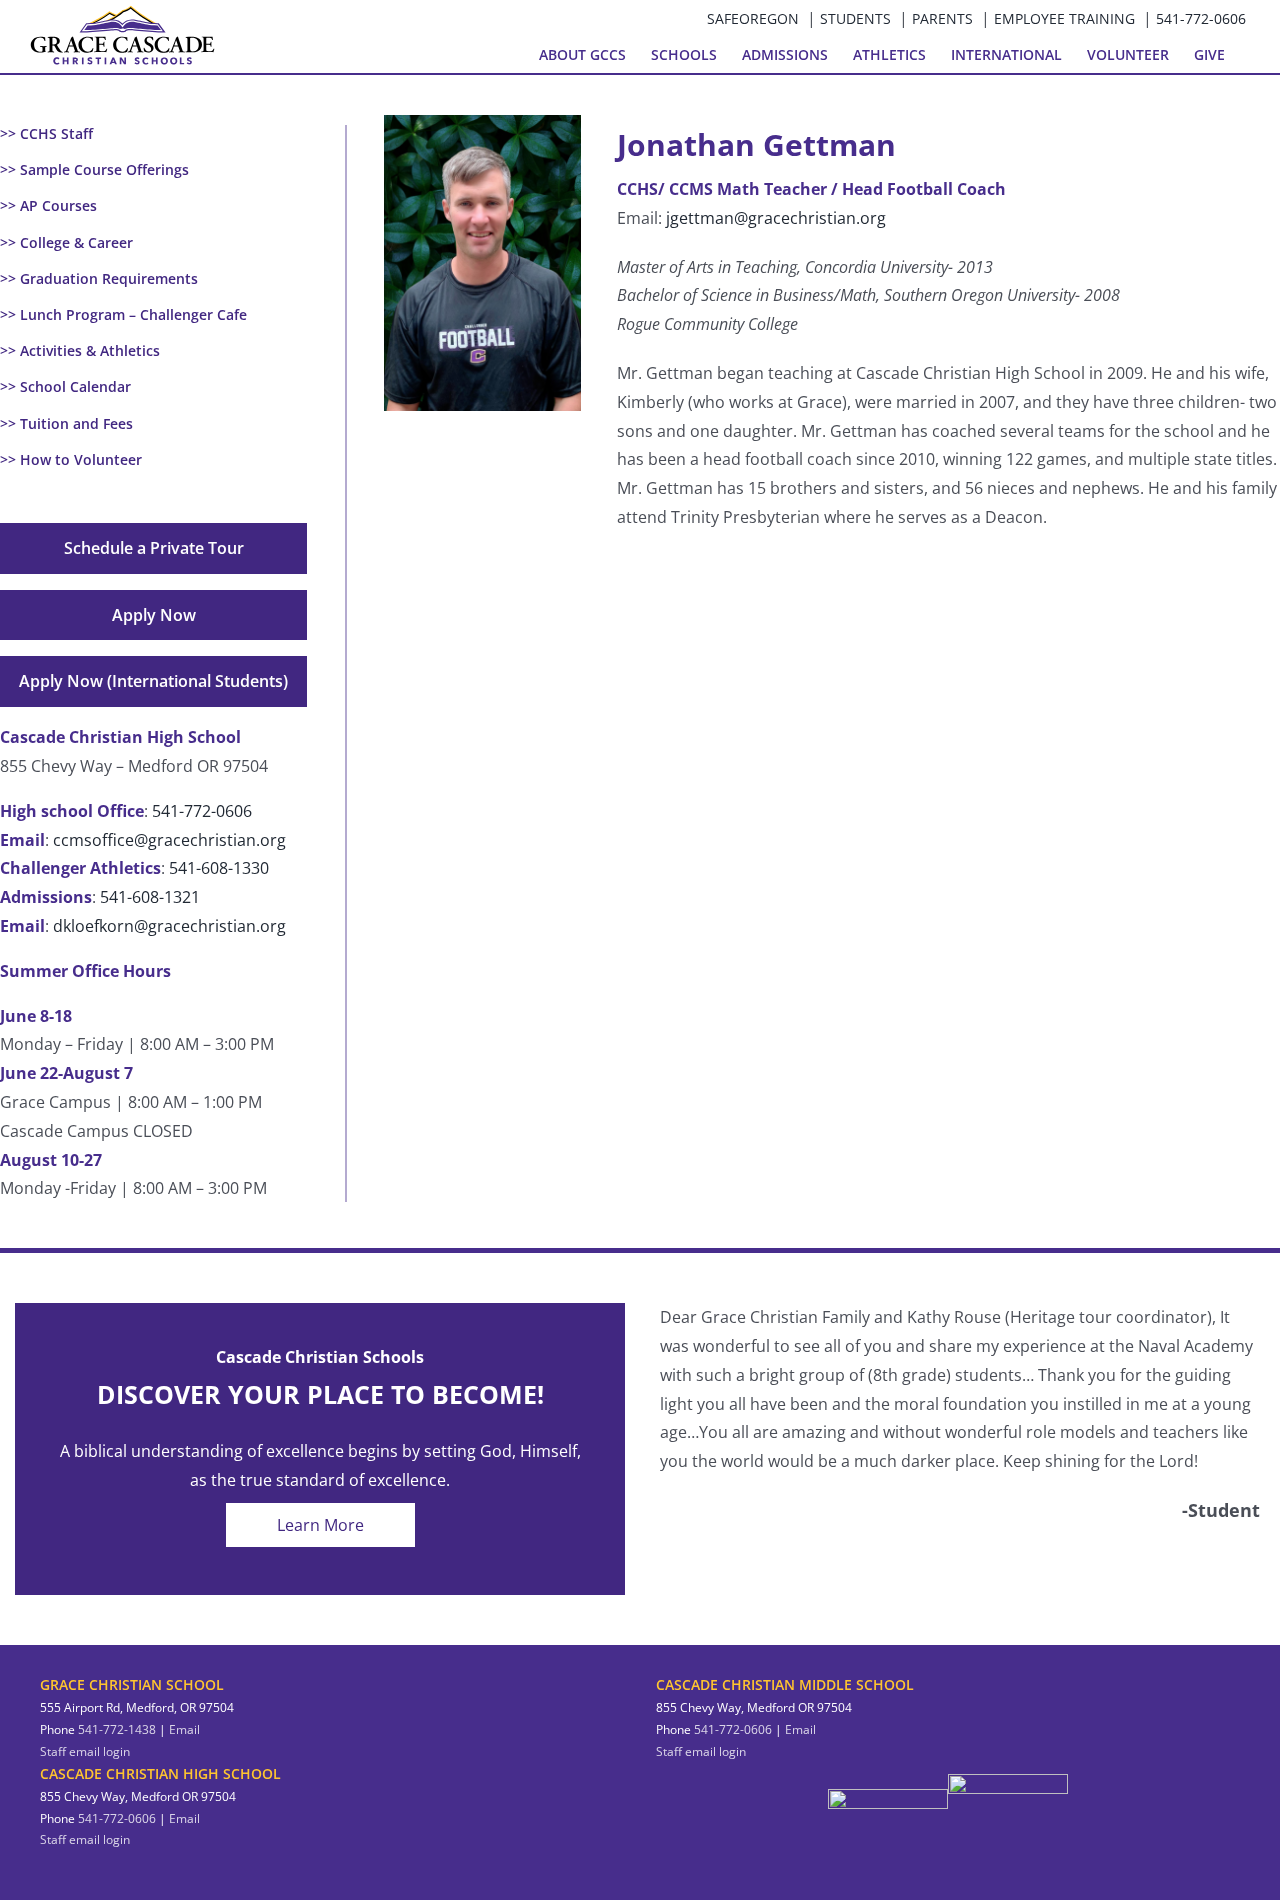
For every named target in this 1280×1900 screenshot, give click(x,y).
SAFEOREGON (753, 18)
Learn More (320, 1525)
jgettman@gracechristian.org (776, 218)
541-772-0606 (1201, 18)
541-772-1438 (117, 1729)
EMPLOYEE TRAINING (1064, 18)
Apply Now (154, 615)
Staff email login (85, 1751)
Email (184, 1729)
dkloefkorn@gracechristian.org (169, 926)
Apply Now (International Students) (153, 681)
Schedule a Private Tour (154, 548)
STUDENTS (855, 18)
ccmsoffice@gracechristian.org (169, 840)
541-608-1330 (219, 868)
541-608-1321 (150, 897)
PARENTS (942, 18)
